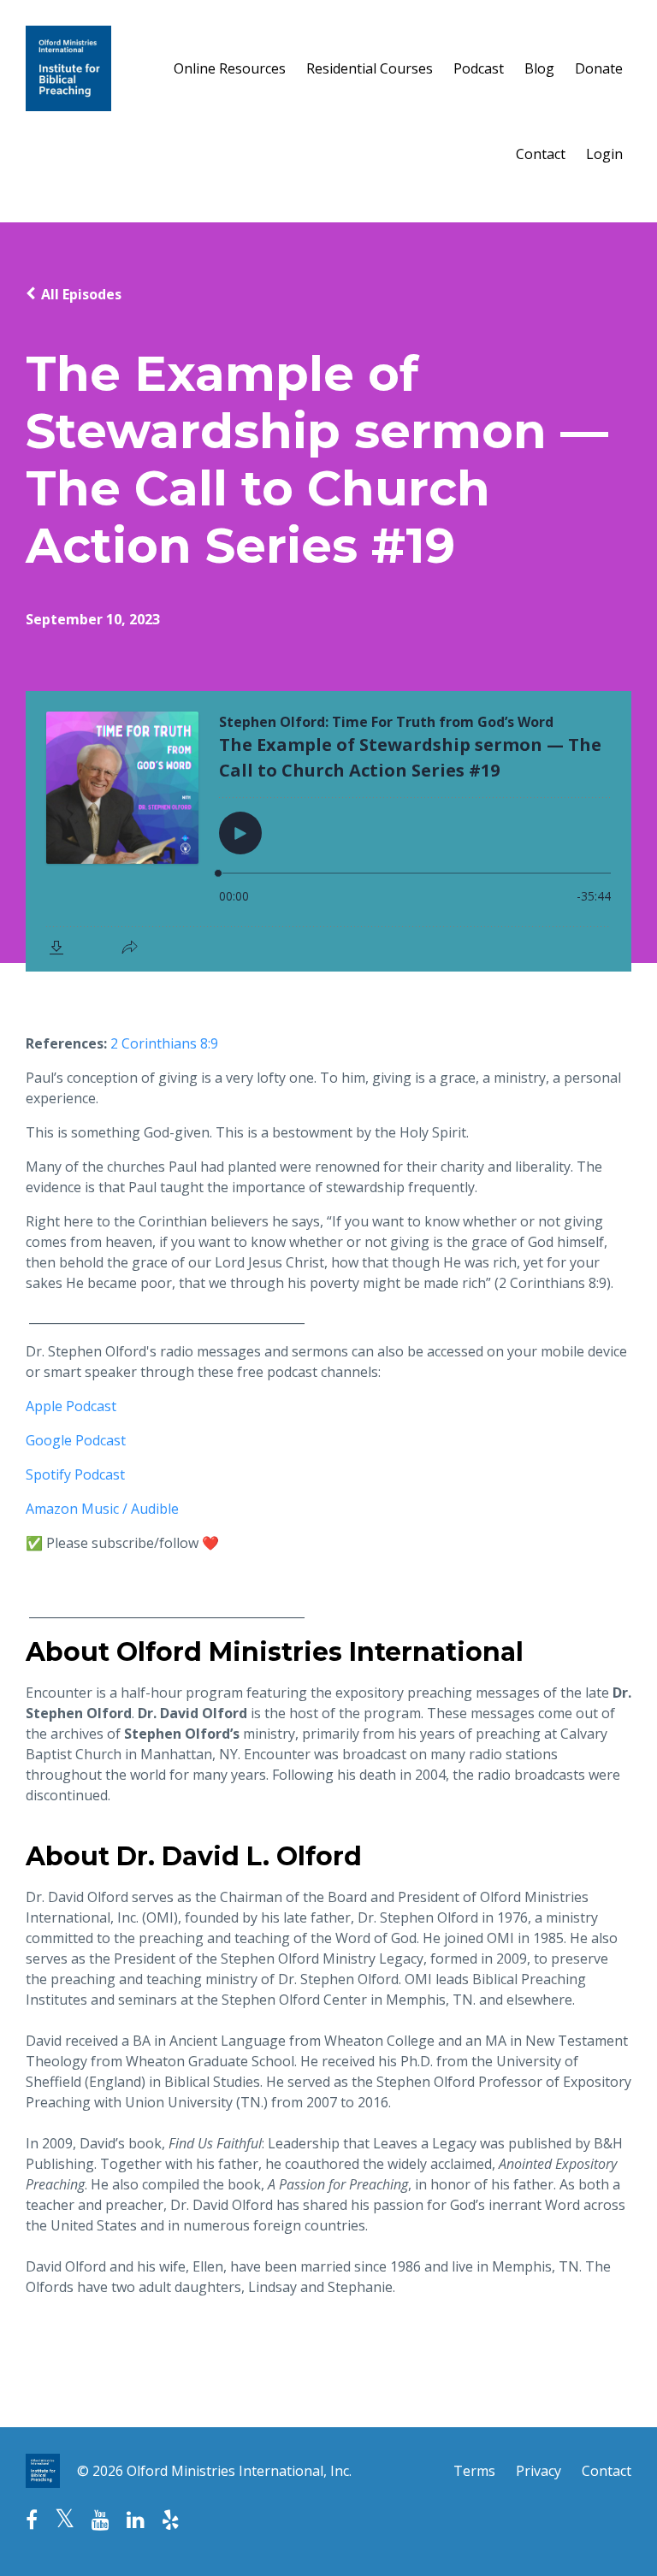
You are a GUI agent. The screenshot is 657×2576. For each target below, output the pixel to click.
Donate (599, 68)
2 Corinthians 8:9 (164, 1043)
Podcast (479, 68)
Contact (541, 154)
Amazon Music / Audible (102, 1509)
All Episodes (81, 294)
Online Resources (230, 68)
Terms (474, 2471)
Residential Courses (370, 68)
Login (604, 154)
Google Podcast (76, 1440)
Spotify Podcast (75, 1474)
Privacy (539, 2471)
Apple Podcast (71, 1406)
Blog (539, 68)
